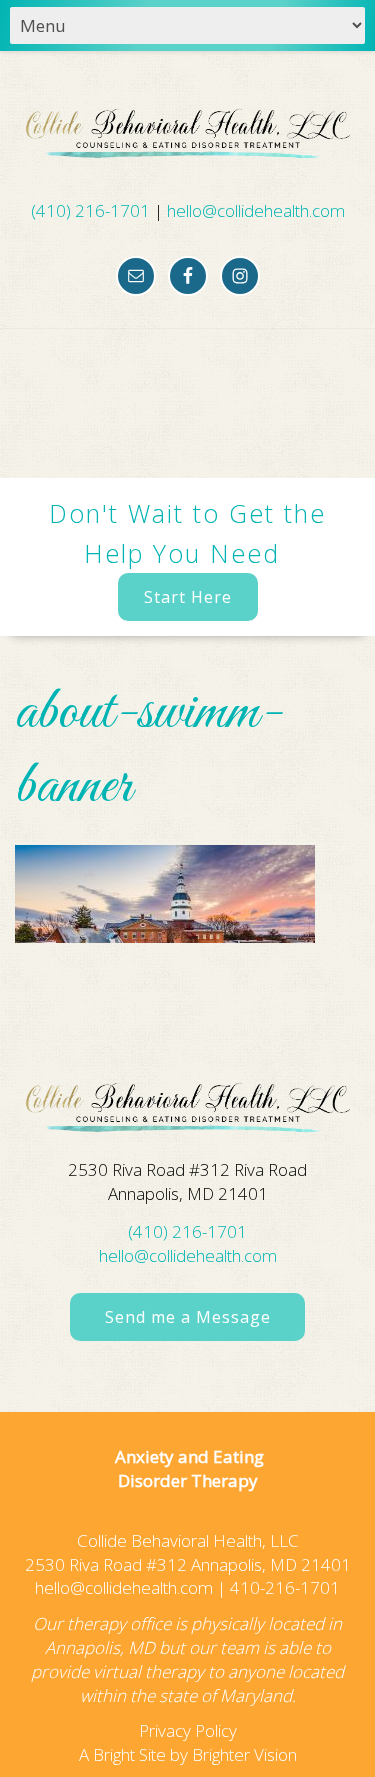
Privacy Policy (188, 1730)
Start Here (188, 597)
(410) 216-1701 (90, 210)
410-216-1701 (285, 1587)
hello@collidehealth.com (256, 210)
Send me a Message (188, 1317)
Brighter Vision (244, 1754)
